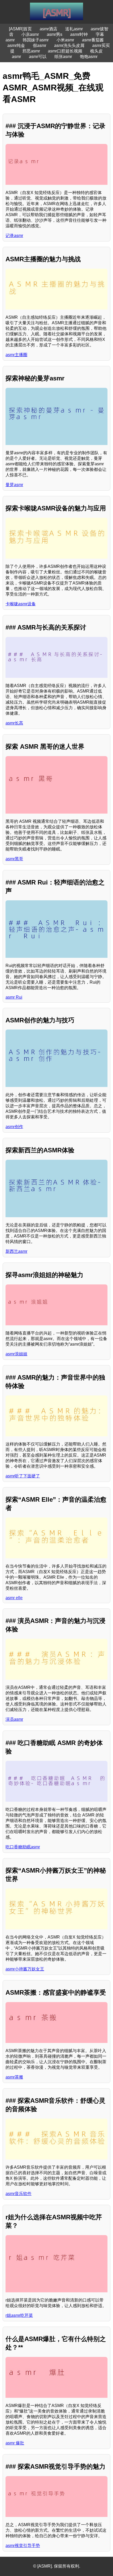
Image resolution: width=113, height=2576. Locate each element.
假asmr (40, 45)
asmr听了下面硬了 (23, 1476)
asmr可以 (38, 57)
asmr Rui (14, 997)
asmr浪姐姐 (16, 1354)
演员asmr (14, 1719)
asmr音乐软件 (19, 2194)
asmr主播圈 (16, 355)
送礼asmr (74, 29)
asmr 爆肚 (15, 2443)
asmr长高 (14, 723)
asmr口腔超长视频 (65, 51)
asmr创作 (14, 1127)
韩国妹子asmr (36, 40)
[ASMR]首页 (20, 29)
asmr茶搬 (14, 2077)
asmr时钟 (79, 34)
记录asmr (14, 236)
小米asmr (65, 40)
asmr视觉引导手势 (23, 2546)
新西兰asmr (16, 1251)
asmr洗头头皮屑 (69, 45)
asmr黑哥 (14, 859)
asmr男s (55, 34)
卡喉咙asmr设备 (21, 604)
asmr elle (14, 1598)
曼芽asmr (14, 485)
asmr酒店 (48, 29)
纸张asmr (63, 57)
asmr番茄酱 (93, 40)
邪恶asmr (31, 51)
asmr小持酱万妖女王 (25, 1969)
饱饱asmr (89, 57)
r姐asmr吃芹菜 (19, 2315)
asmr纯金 (16, 45)
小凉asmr (30, 34)
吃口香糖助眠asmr (23, 1847)
